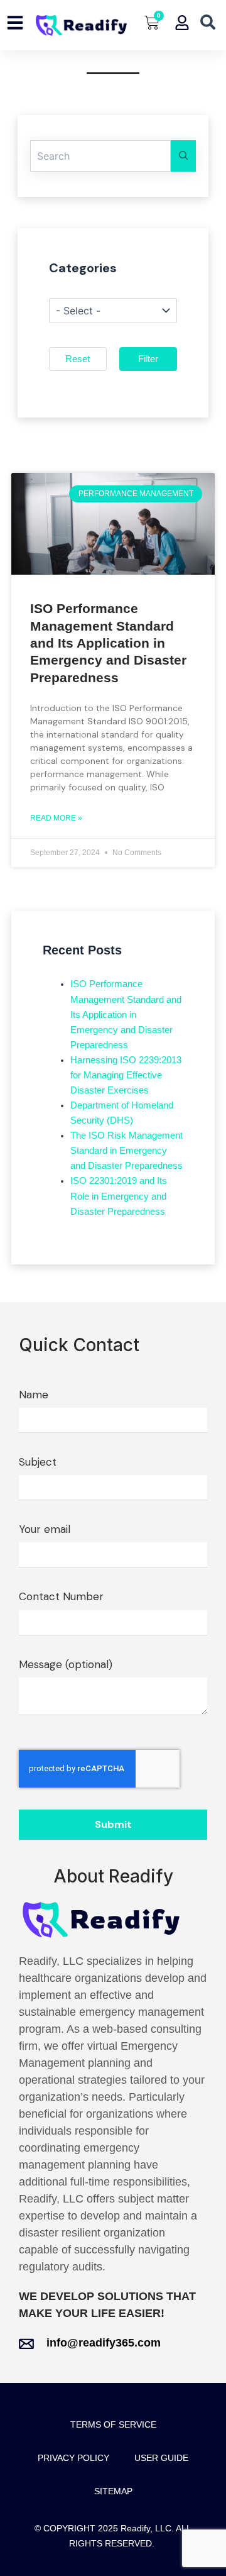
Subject (38, 1462)
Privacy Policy (73, 2458)
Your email (45, 1529)
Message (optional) (66, 1664)
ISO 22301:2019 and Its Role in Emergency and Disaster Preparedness (119, 1196)
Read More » (56, 818)
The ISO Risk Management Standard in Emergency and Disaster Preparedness (126, 1151)
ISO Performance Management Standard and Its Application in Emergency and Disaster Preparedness (108, 643)
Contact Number (61, 1596)
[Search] (183, 156)
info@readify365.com (104, 2343)
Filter (148, 359)
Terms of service (113, 2424)
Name (34, 1395)
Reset (78, 359)
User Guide (161, 2458)
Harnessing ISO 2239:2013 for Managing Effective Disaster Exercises (126, 1075)
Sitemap (113, 2491)
